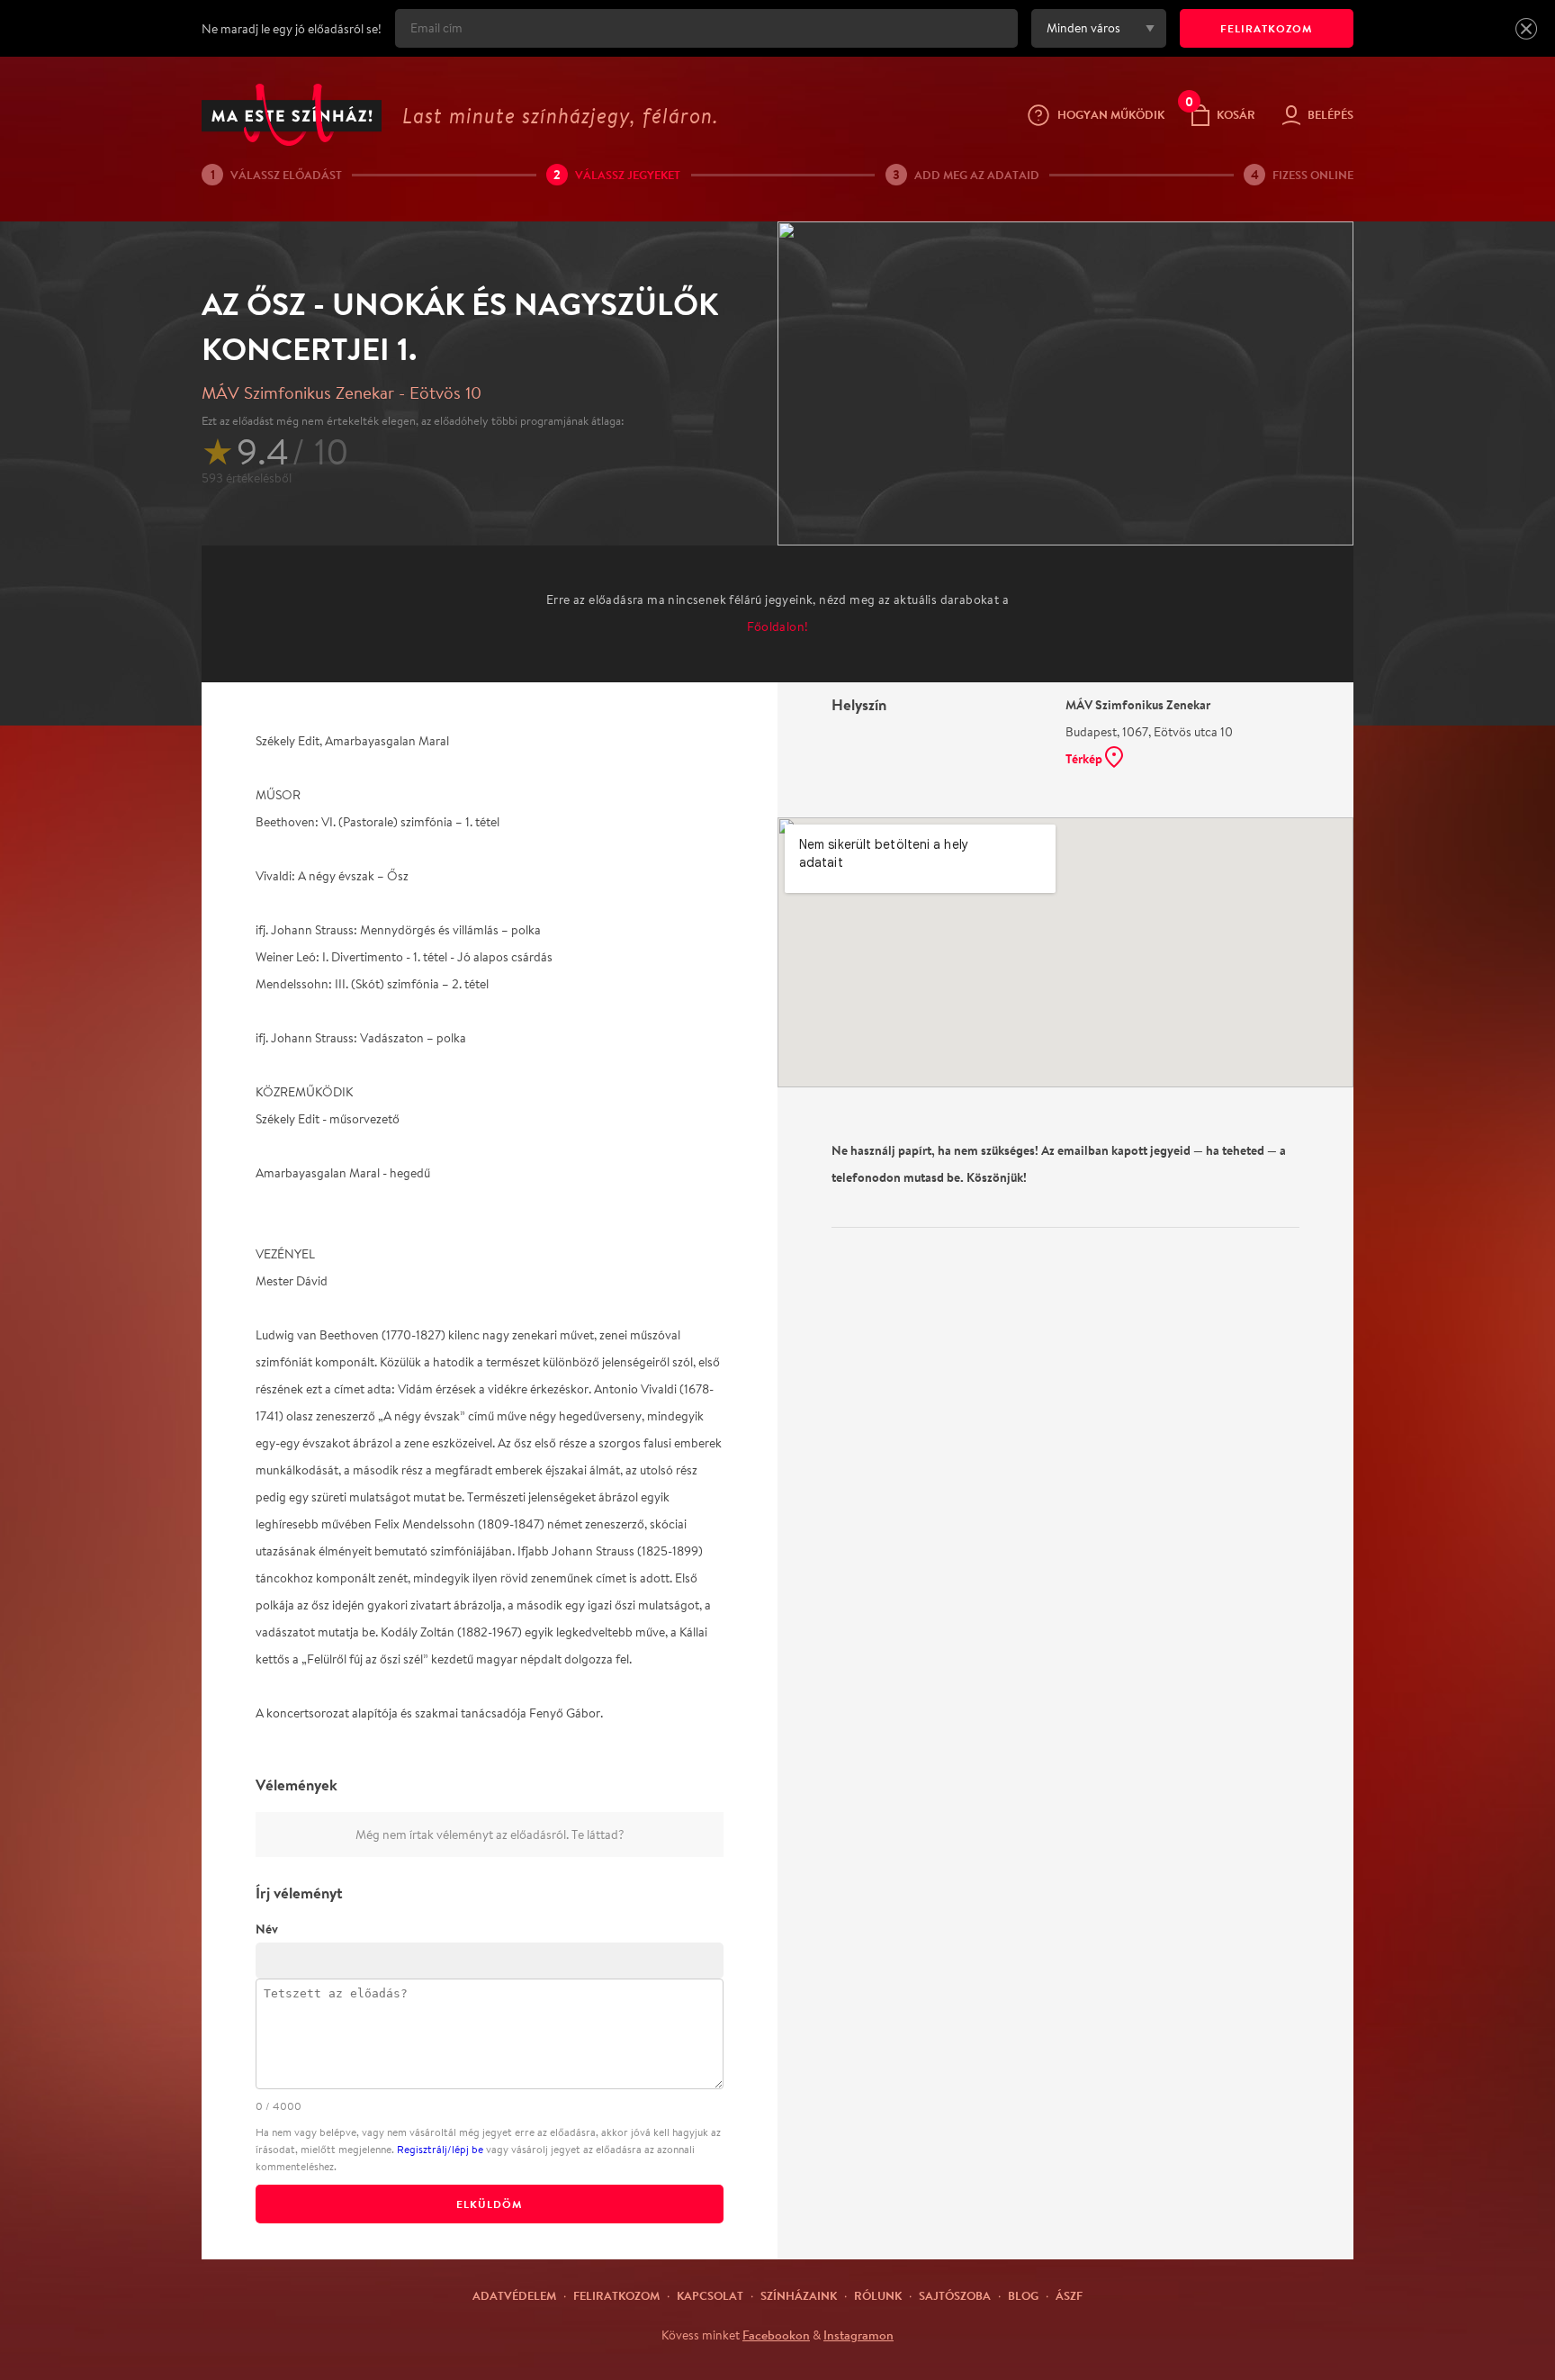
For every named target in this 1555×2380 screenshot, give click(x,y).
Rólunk (878, 2295)
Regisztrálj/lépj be (440, 2149)
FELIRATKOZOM (1267, 28)
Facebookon (776, 2335)
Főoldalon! (778, 627)
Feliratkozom (616, 2295)
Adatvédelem (514, 2295)
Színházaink (799, 2295)
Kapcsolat (710, 2295)
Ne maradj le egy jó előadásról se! (292, 29)
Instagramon (858, 2335)
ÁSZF (1069, 2295)
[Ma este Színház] (292, 115)
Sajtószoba (955, 2295)
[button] (1526, 29)
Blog (1023, 2295)
